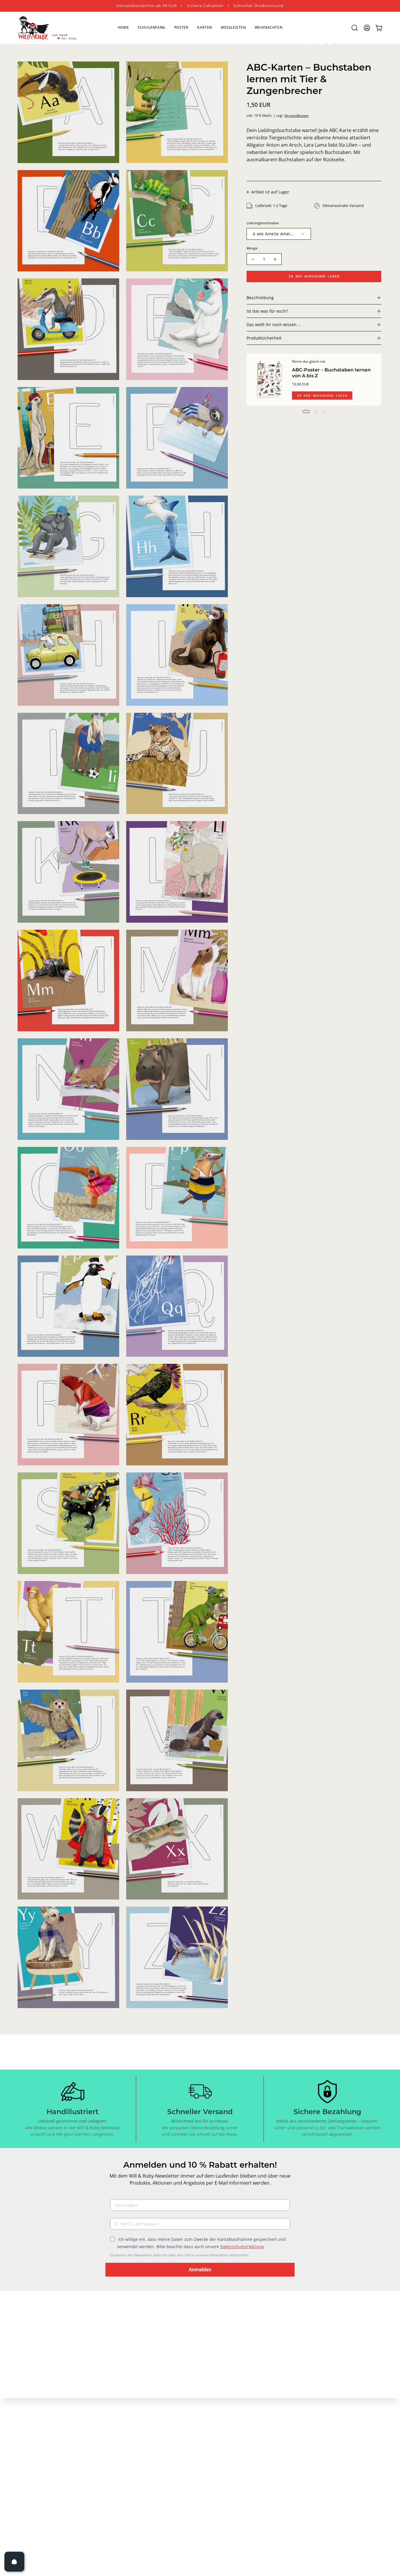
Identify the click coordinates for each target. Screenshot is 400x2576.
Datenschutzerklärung (242, 2247)
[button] (355, 28)
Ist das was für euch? (267, 311)
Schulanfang (182, 2422)
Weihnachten (183, 2461)
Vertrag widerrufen (296, 2477)
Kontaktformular (243, 2412)
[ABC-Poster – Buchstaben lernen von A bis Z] (269, 380)
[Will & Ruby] (47, 28)
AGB (286, 2432)
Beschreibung (260, 298)
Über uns (235, 2422)
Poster (175, 2432)
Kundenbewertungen (305, 2461)
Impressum (294, 2412)
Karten (176, 2441)
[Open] (14, 2562)
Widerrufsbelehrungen (306, 2441)
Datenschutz (295, 2422)
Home (175, 2412)
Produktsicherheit (264, 338)
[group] (200, 6)
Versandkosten (296, 115)
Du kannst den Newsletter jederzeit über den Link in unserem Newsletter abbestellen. (180, 2255)
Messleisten (181, 2451)
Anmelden (200, 2270)
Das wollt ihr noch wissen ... (274, 324)
